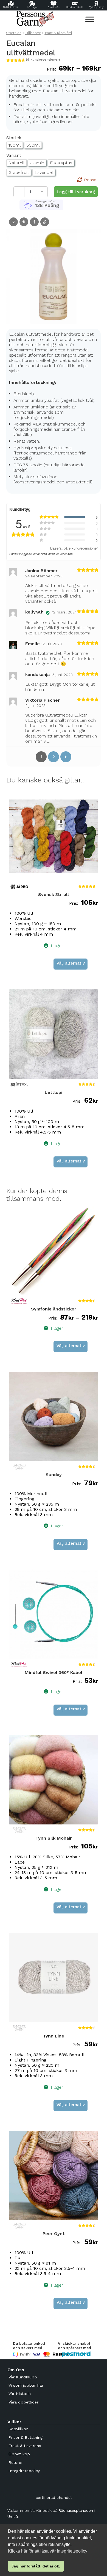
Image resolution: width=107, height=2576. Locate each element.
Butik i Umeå (11, 7)
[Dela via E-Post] (13, 222)
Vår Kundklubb (23, 2377)
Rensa (90, 180)
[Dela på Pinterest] (24, 222)
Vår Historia (20, 2394)
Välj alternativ (71, 963)
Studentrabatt (75, 7)
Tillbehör (33, 33)
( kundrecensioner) (43, 60)
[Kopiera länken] (45, 222)
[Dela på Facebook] (34, 222)
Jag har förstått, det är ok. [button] (36, 2566)
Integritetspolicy (24, 2471)
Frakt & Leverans (25, 2446)
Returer (16, 2462)
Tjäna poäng (96, 7)
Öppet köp (19, 2454)
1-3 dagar (32, 7)
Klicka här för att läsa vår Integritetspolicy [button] (48, 2551)
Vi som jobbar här (26, 2385)
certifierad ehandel (54, 2497)
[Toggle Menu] (90, 19)
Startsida (14, 33)
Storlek (14, 138)
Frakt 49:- (54, 7)
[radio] (15, 145)
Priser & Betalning (26, 2437)
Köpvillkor (18, 2429)
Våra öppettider (23, 2402)
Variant (14, 155)
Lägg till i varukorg (76, 192)
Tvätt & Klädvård (58, 33)
